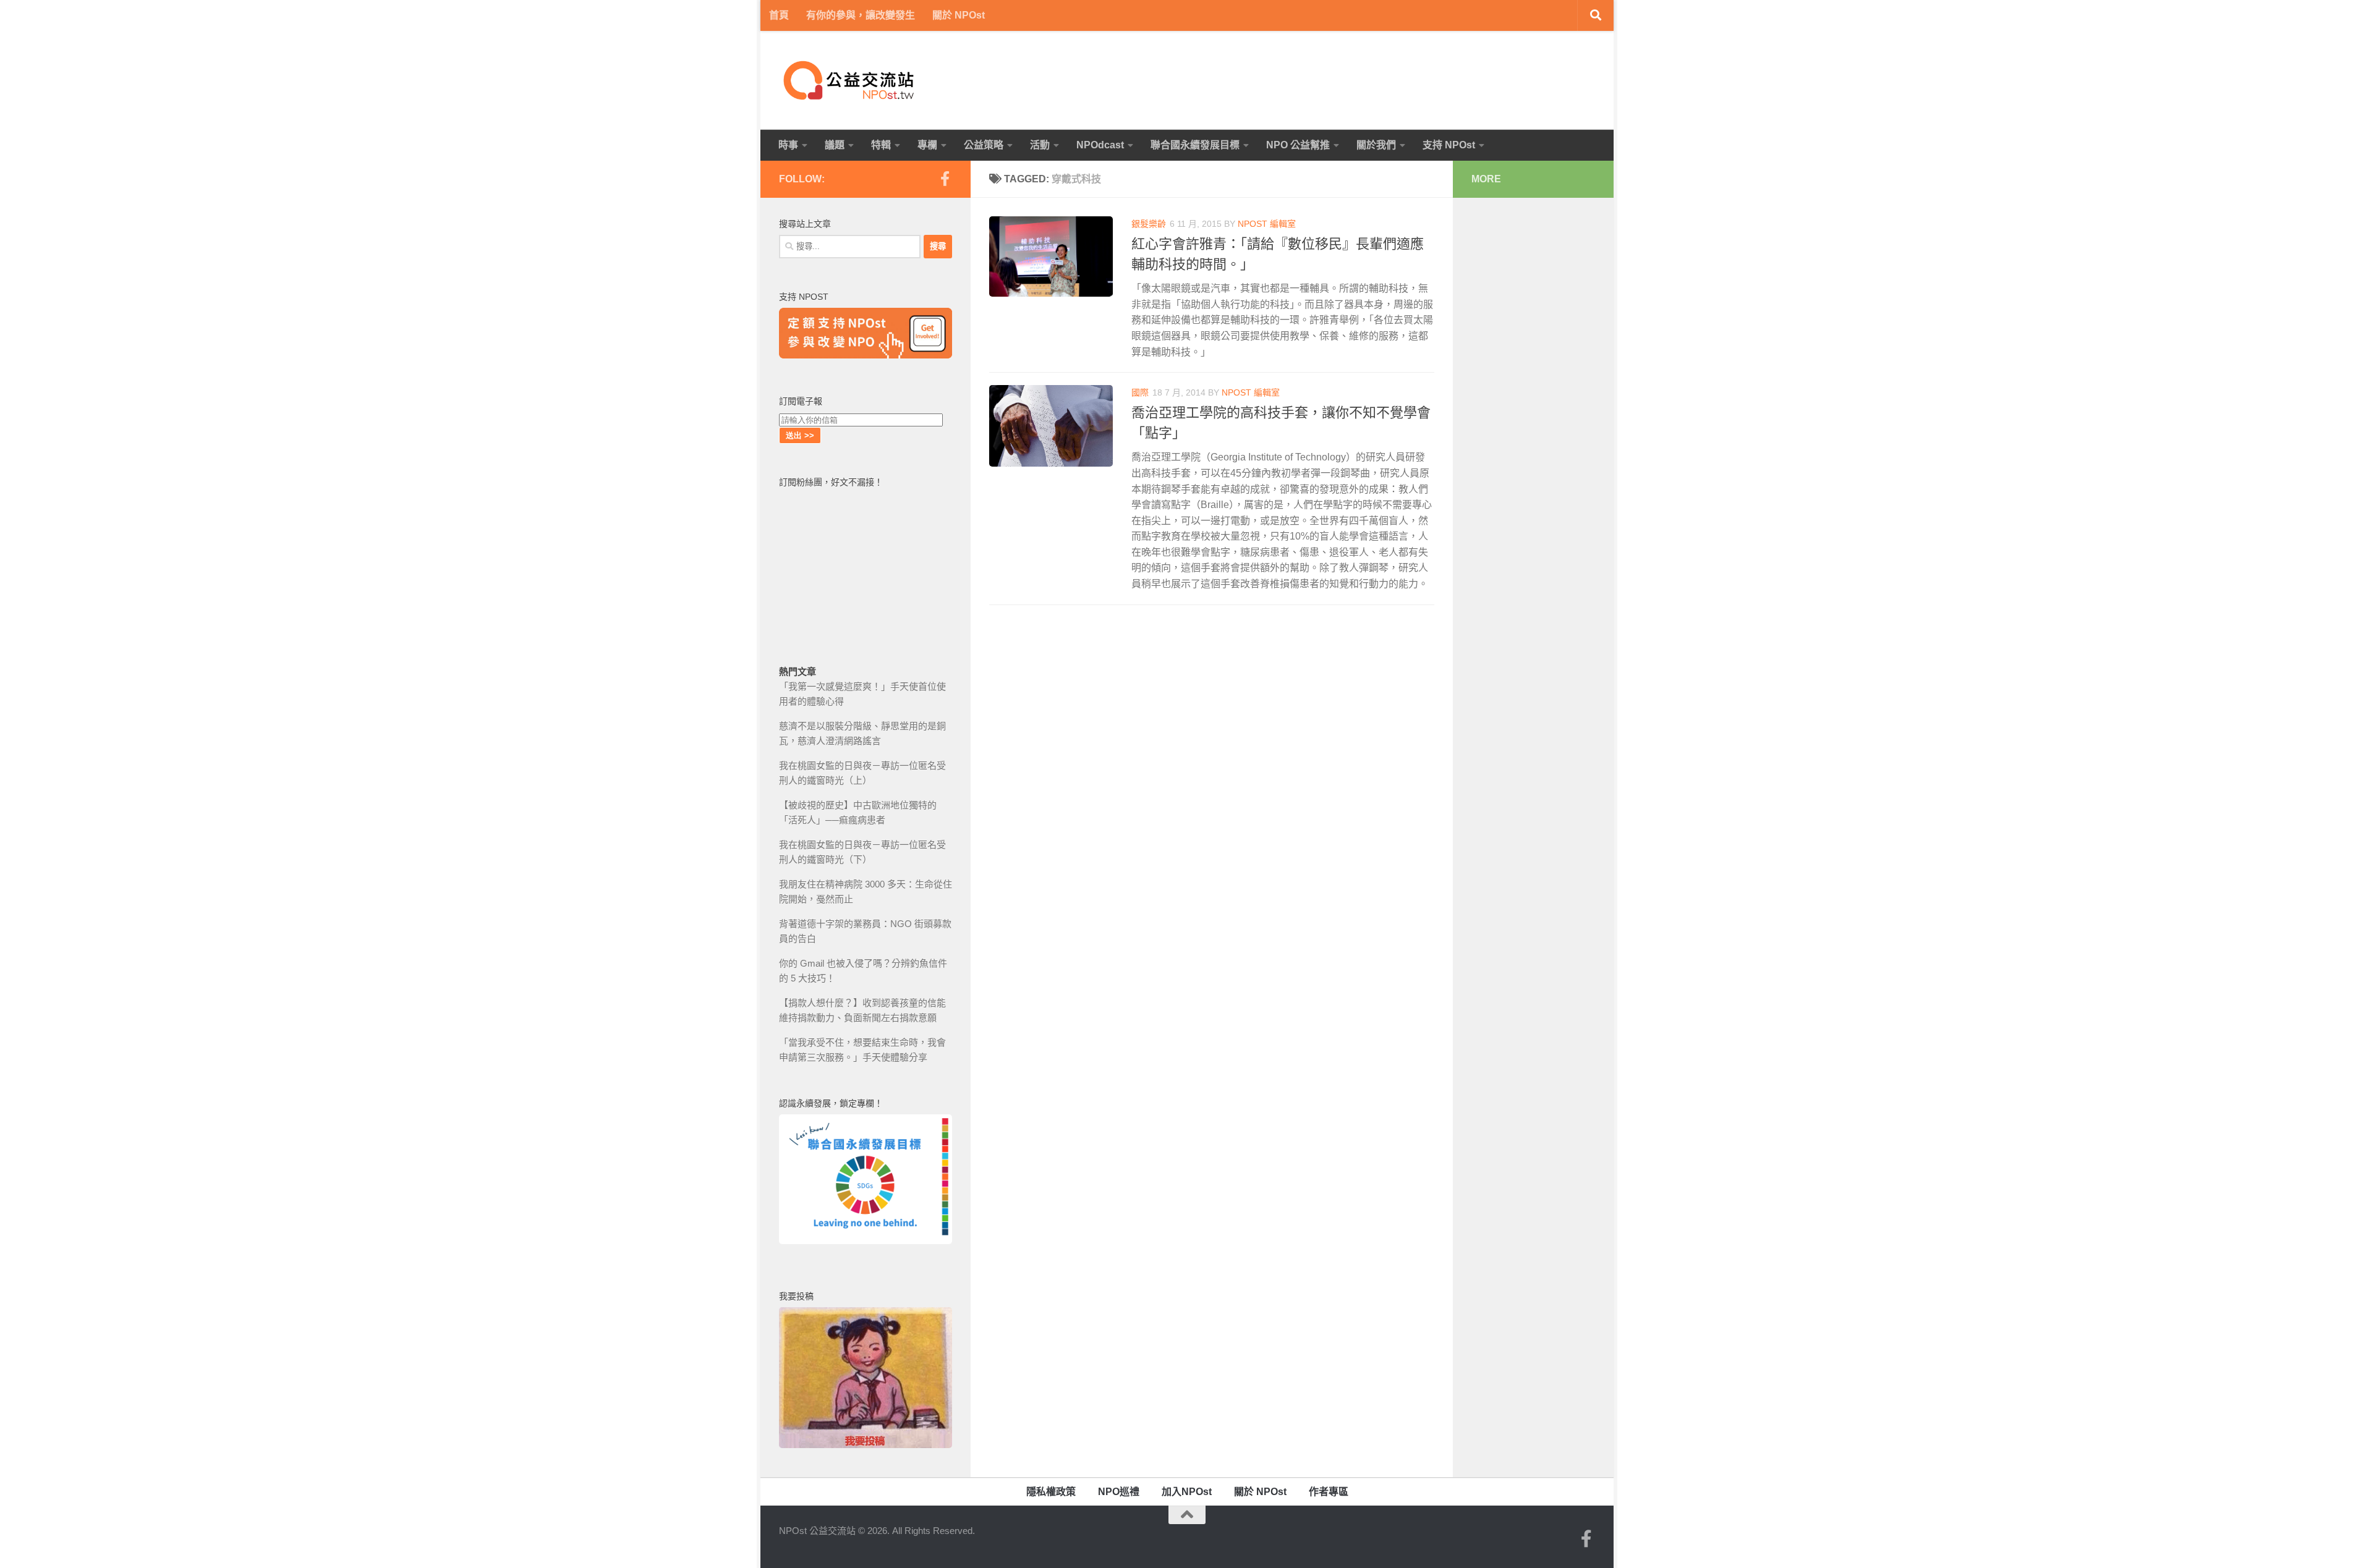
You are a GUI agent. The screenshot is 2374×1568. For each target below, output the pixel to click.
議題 (835, 145)
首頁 (779, 15)
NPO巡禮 (1119, 1492)
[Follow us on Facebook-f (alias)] (945, 179)
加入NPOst (1187, 1492)
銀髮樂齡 (1149, 224)
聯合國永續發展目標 (1195, 145)
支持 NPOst (1449, 145)
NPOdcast (1100, 145)
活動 (1040, 145)
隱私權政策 (1051, 1492)
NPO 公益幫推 (1298, 145)
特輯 (881, 145)
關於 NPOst (959, 15)
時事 (788, 145)
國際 (1140, 392)
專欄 (927, 145)
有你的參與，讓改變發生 (861, 15)
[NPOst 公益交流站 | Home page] (850, 80)
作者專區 (1329, 1492)
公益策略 (984, 145)
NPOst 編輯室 (1267, 224)
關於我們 (1376, 145)
